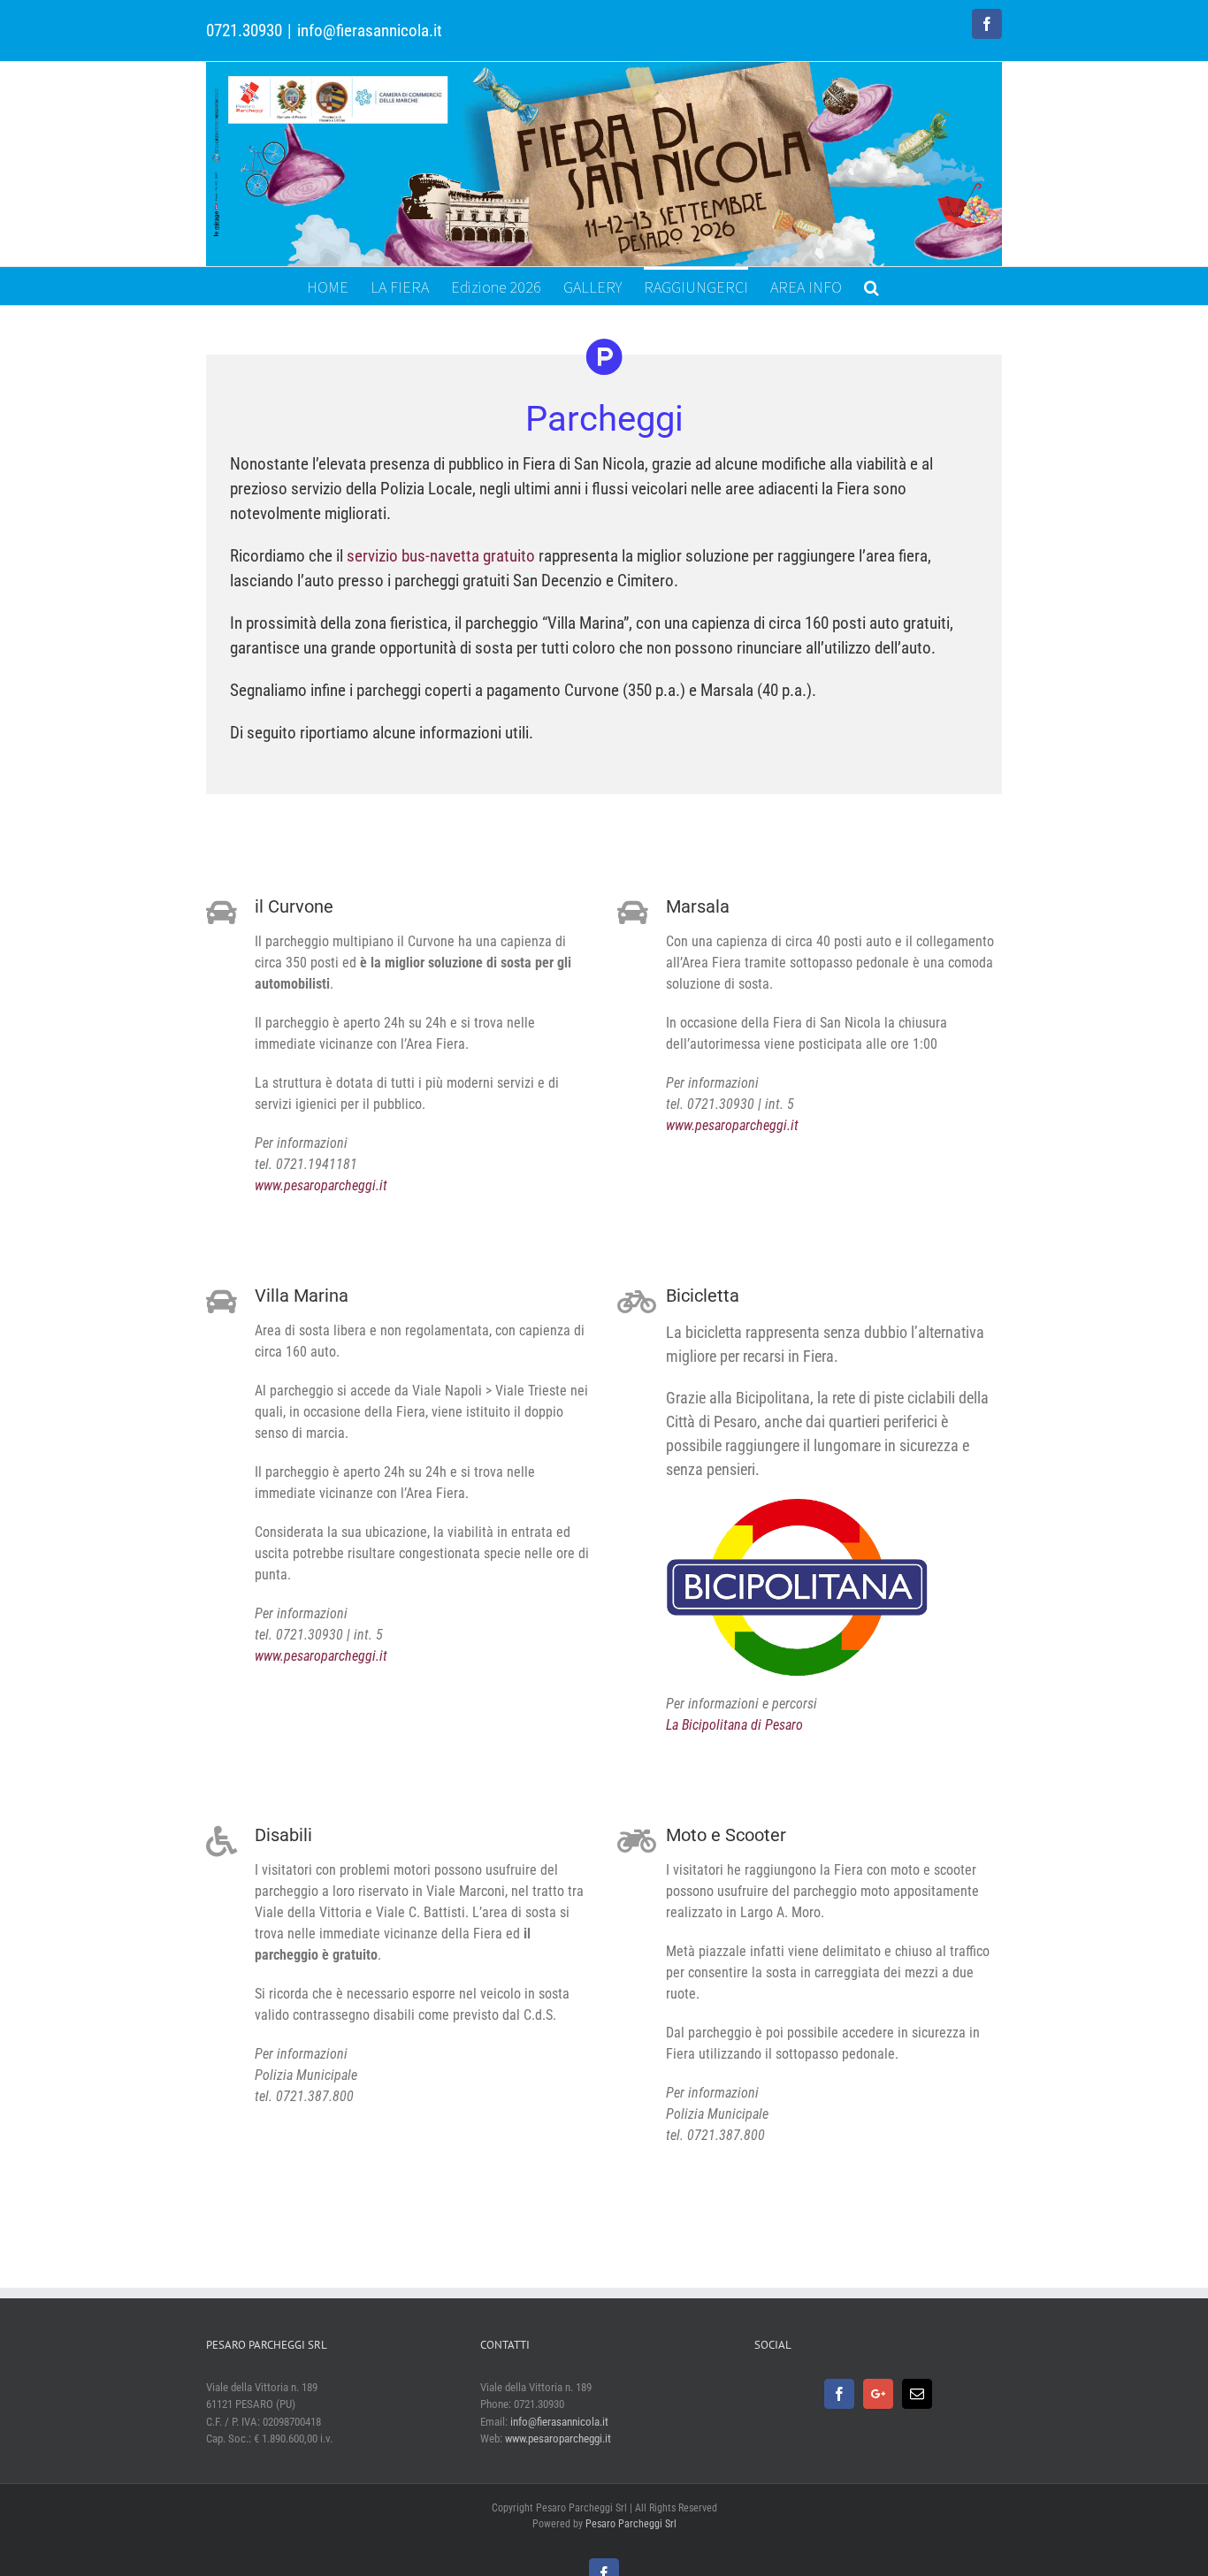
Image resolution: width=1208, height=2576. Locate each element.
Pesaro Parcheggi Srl (631, 2524)
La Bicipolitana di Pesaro (734, 1725)
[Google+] (878, 2394)
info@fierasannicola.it (370, 31)
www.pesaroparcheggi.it (321, 1185)
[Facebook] (839, 2394)
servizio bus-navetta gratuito (441, 556)
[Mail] (917, 2394)
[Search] (872, 286)
